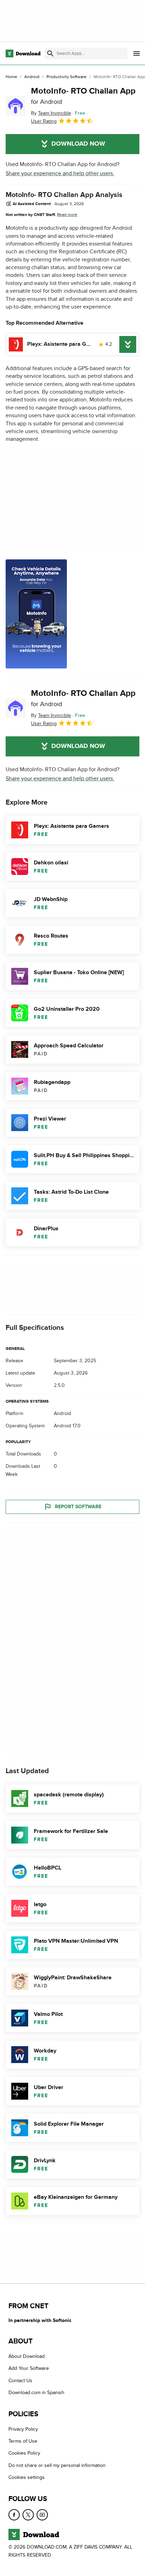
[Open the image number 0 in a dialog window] (36, 614)
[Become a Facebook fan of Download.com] (14, 2514)
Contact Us (20, 2381)
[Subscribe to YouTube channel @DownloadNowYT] (42, 2514)
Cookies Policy (24, 2453)
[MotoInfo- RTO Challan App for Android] (15, 106)
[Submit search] (50, 53)
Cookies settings (27, 2477)
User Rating (44, 121)
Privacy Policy (23, 2429)
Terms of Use (23, 2441)
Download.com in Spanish (36, 2393)
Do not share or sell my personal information (57, 2465)
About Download (27, 2356)
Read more (67, 215)
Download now (78, 144)
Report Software (78, 1507)
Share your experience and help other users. (60, 173)
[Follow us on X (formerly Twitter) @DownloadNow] (28, 2514)
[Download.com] (23, 53)
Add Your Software (29, 2368)
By (51, 113)
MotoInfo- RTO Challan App (83, 96)
